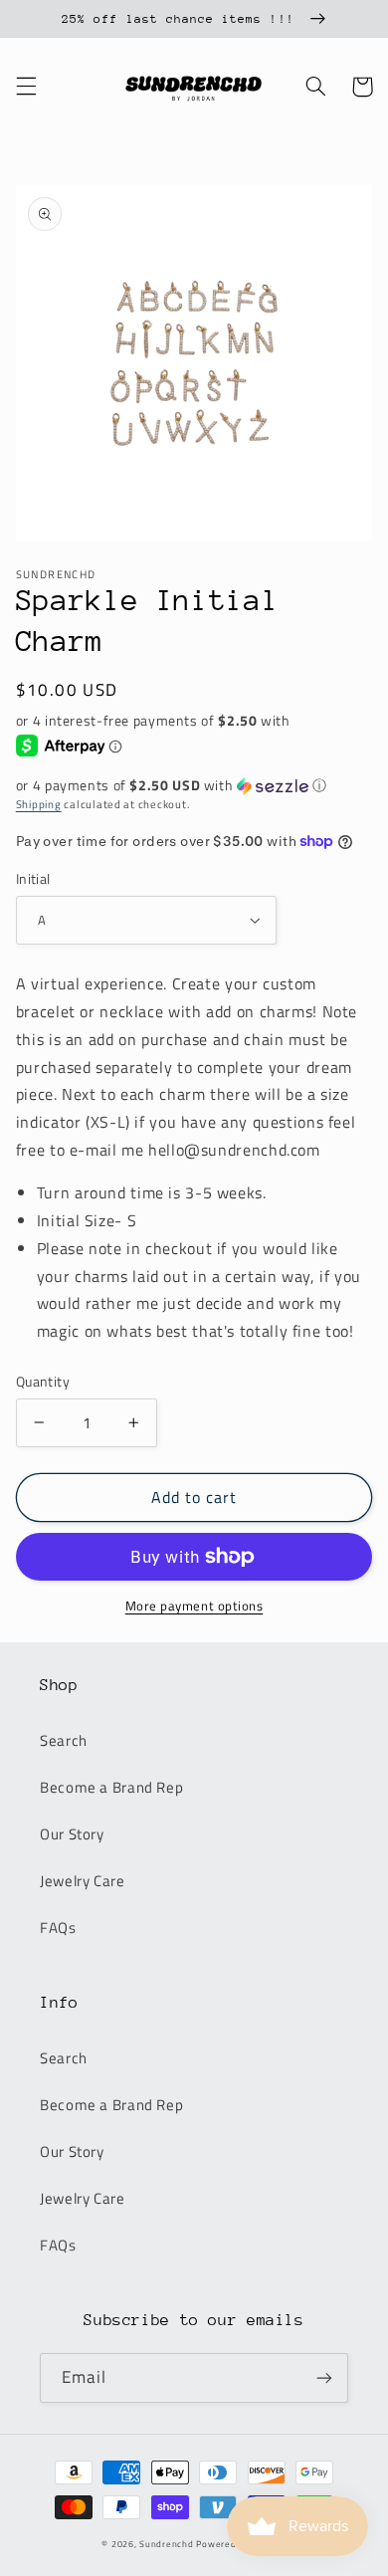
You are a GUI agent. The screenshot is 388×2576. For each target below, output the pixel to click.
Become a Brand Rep (111, 1787)
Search (64, 1740)
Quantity (43, 1382)
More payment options (194, 1607)
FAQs (58, 1928)
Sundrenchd (166, 2544)
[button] (26, 87)
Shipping (39, 804)
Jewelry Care (83, 1881)
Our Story (72, 1834)
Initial (33, 879)
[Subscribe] (324, 2377)
